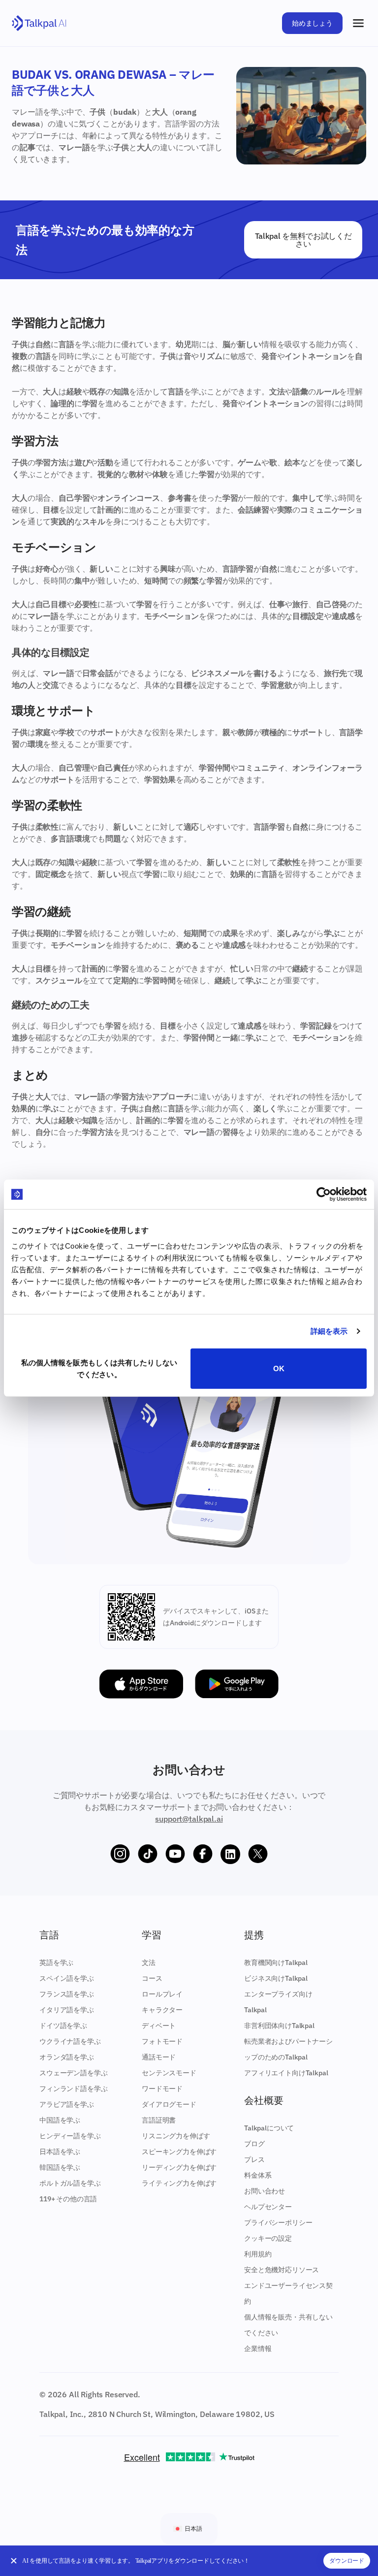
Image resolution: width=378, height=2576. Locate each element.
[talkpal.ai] (39, 23)
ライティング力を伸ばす (179, 2183)
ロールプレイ (162, 1994)
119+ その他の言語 (68, 2199)
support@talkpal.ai (189, 1819)
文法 (149, 1963)
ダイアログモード (169, 2104)
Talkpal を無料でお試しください (303, 240)
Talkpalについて (269, 2128)
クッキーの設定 (268, 2238)
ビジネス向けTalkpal (276, 1978)
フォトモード (162, 2041)
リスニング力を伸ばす (176, 2136)
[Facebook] (203, 1854)
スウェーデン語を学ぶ (73, 2073)
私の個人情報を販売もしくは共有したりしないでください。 (99, 1368)
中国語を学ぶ (60, 2120)
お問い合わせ (265, 2191)
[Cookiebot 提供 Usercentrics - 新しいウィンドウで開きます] (324, 1194)
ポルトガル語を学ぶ (70, 2183)
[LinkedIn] (230, 1854)
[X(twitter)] (258, 1854)
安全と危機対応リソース (282, 2270)
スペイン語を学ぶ (67, 1978)
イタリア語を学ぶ (67, 2010)
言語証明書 (159, 2120)
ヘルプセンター (268, 2207)
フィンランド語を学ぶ (73, 2089)
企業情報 (258, 2349)
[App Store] (141, 1684)
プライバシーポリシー (278, 2222)
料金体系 (258, 2175)
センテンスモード (169, 2073)
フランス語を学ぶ (67, 1994)
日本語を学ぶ (60, 2152)
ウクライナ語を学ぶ (70, 2041)
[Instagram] (120, 1854)
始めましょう (312, 23)
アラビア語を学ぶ (67, 2104)
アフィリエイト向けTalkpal (286, 2073)
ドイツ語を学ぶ (63, 2026)
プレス (254, 2159)
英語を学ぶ (56, 1963)
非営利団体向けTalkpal (279, 2026)
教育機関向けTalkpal (276, 1963)
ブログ (254, 2144)
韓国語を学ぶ (60, 2167)
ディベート (159, 2026)
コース (152, 1978)
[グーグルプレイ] (237, 1684)
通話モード (159, 2057)
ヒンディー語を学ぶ (70, 2136)
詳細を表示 (329, 1331)
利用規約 (258, 2254)
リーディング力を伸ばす (179, 2167)
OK (279, 1368)
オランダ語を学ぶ (67, 2057)
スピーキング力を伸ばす (179, 2152)
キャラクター (162, 2010)
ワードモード (162, 2089)
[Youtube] (175, 1854)
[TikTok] (148, 1854)
